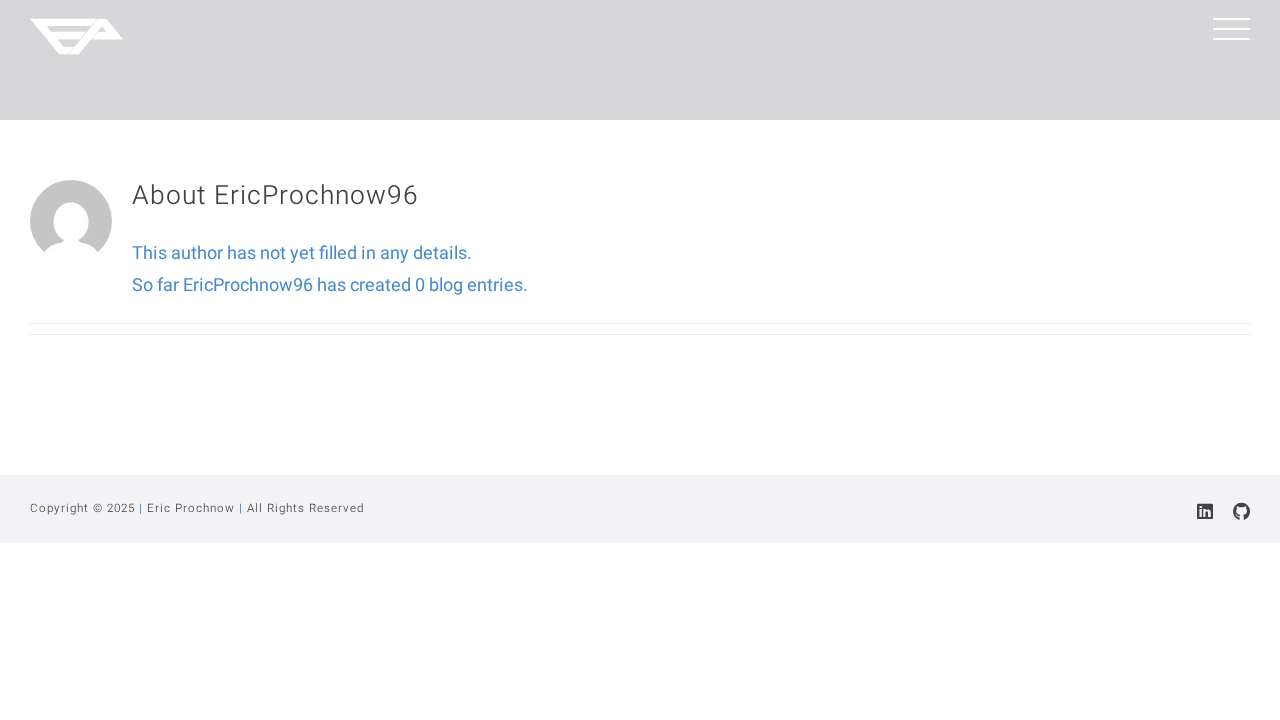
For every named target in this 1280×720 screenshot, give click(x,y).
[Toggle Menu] (1232, 29)
